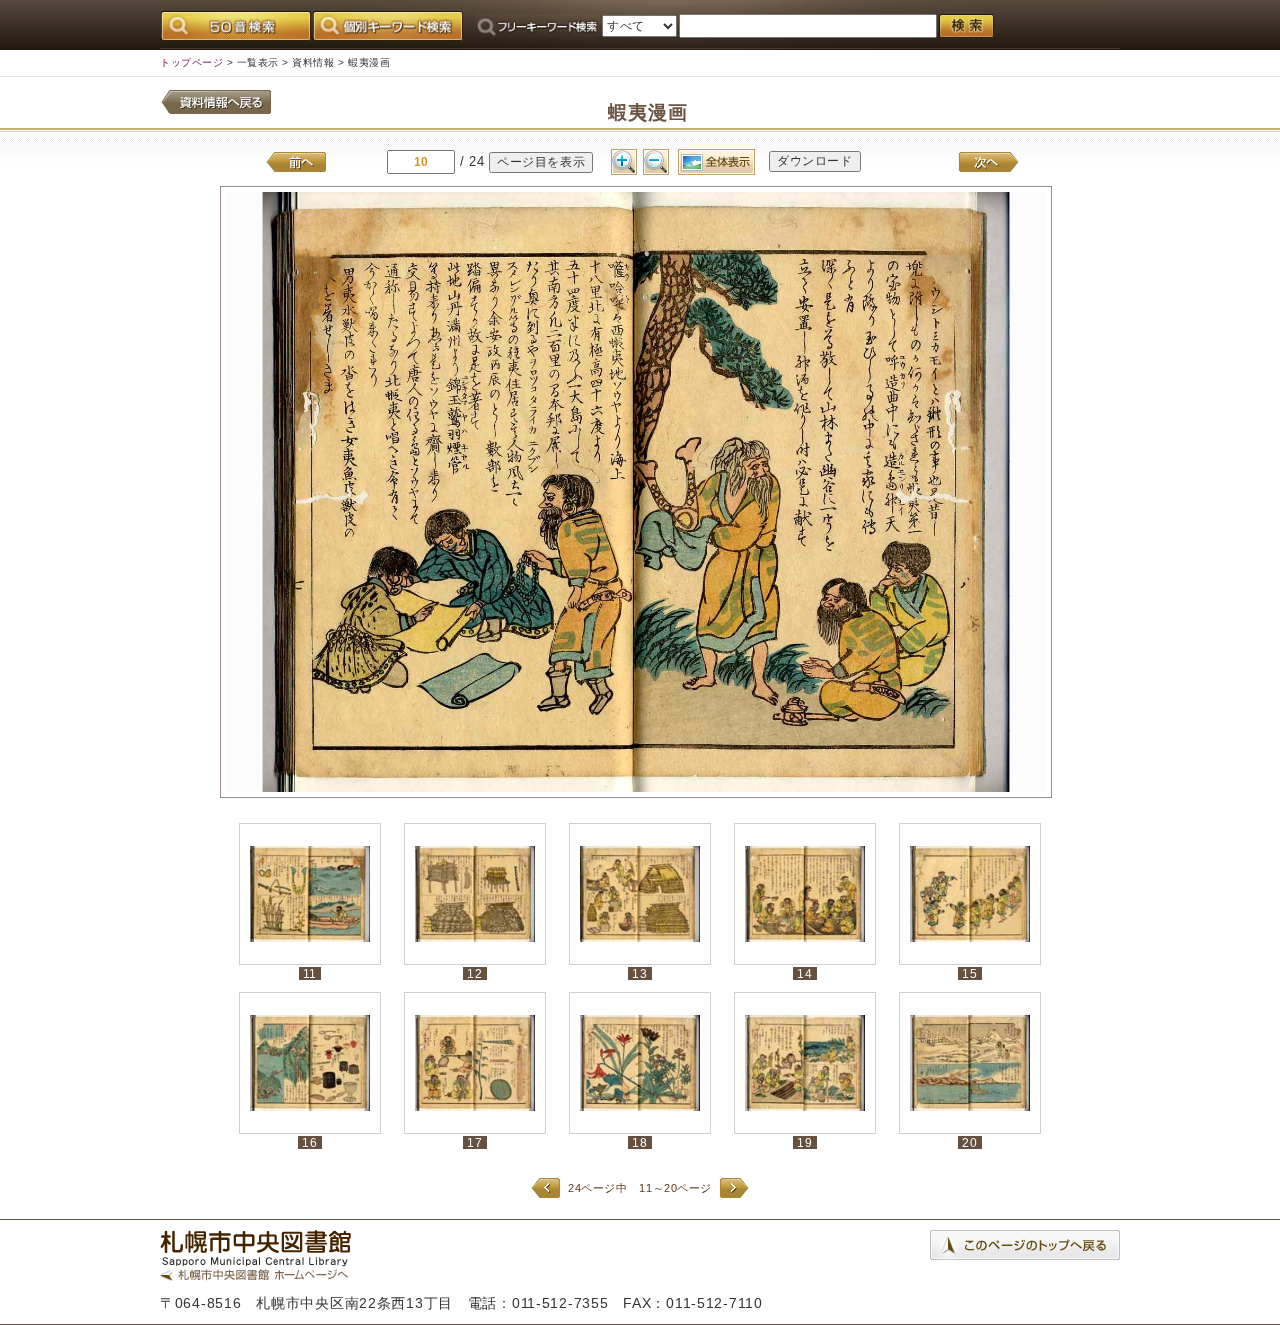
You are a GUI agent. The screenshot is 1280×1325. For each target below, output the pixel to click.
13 (639, 973)
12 (474, 973)
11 (310, 973)
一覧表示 (258, 62)
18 (639, 1142)
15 (969, 973)
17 (474, 1142)
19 (804, 1142)
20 (969, 1142)
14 (804, 973)
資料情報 (313, 62)
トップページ (191, 62)
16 (309, 1142)
